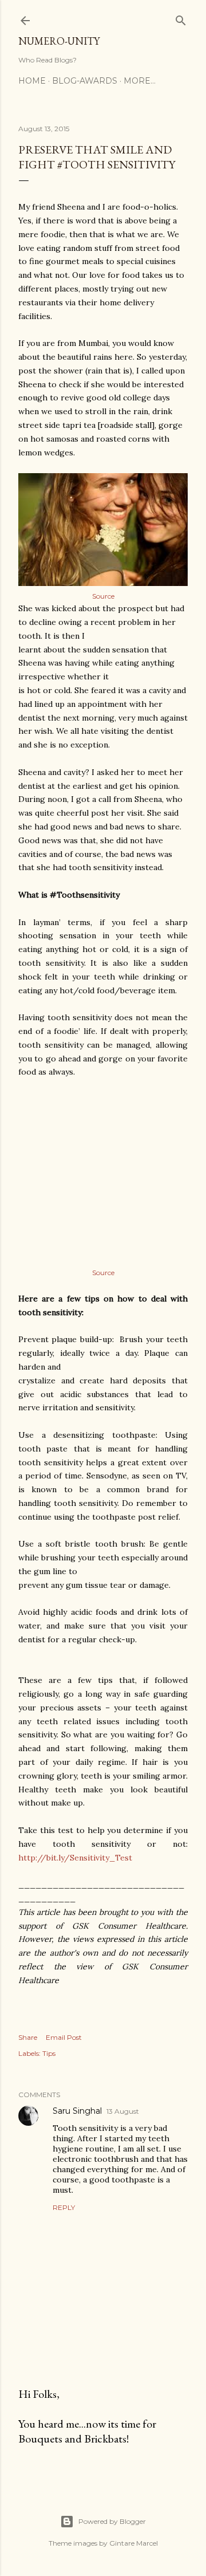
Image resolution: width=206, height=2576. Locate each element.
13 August (123, 2111)
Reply (64, 2207)
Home (32, 81)
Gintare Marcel (134, 2543)
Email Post (64, 2037)
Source (103, 596)
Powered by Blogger (112, 2521)
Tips (49, 2053)
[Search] (181, 18)
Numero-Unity (59, 41)
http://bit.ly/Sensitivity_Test (75, 1858)
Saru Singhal (77, 2111)
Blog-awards (85, 81)
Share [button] (28, 2037)
